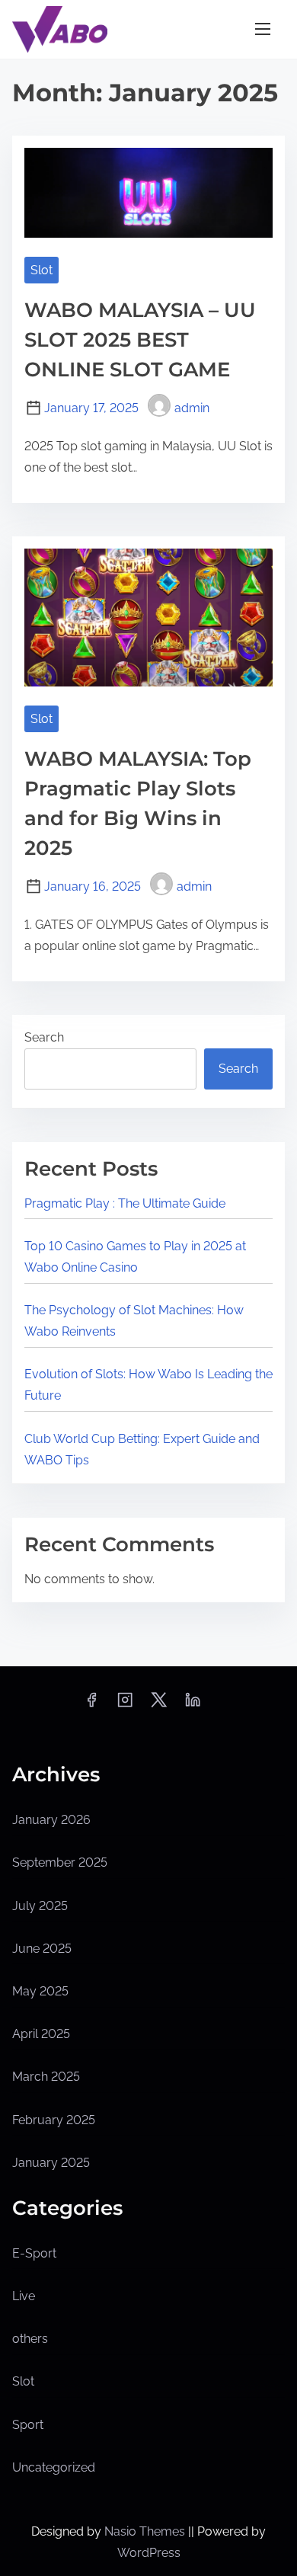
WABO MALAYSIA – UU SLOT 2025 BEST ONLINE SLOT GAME (140, 340)
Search (44, 1037)
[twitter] (159, 1705)
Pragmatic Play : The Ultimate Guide (125, 1203)
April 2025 (41, 2034)
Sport (28, 2425)
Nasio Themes (146, 2531)
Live (24, 2296)
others (30, 2339)
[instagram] (125, 1705)
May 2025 (40, 1991)
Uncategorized (54, 2467)
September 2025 (60, 1862)
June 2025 (42, 1949)
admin (192, 408)
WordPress (149, 2553)
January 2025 (51, 2163)
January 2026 (51, 1820)
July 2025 (40, 1906)
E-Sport (34, 2253)
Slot (42, 270)
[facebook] (91, 1705)
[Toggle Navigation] (263, 29)
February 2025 (54, 2120)
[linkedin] (193, 1705)
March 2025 (46, 2077)
